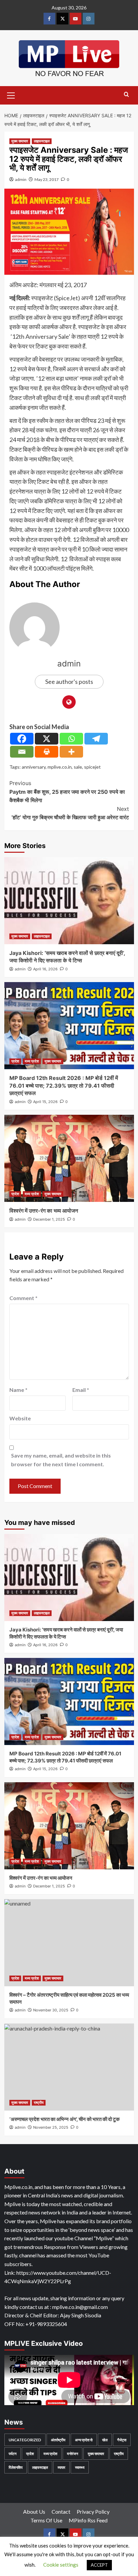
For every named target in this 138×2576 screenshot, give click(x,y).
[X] (47, 739)
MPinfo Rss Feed (88, 2520)
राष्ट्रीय (39, 2103)
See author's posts (69, 682)
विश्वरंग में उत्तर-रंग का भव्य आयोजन (44, 1211)
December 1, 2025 (49, 1219)
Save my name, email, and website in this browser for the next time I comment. (61, 1460)
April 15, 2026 (45, 1102)
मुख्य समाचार (20, 141)
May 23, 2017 (47, 179)
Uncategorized (25, 2440)
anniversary (34, 767)
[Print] (47, 752)
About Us (34, 2511)
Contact (61, 2511)
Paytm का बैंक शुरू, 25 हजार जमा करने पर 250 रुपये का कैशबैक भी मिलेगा (67, 792)
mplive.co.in (60, 767)
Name (18, 1390)
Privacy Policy (93, 2511)
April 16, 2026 (45, 969)
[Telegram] (96, 739)
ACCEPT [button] (99, 2565)
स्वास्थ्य (80, 2467)
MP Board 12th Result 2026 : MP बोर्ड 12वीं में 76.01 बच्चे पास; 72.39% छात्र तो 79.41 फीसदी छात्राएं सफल (64, 1085)
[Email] (22, 752)
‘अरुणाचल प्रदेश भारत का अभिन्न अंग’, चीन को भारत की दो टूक (64, 2119)
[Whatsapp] (71, 739)
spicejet (92, 767)
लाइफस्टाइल (42, 141)
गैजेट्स (122, 2440)
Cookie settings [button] (61, 2565)
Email (81, 1390)
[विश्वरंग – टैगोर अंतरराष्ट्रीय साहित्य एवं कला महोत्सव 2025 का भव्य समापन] (69, 1943)
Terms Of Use (46, 2520)
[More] (71, 752)
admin (21, 179)
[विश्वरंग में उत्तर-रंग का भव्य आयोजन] (69, 1158)
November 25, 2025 (51, 2127)
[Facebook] (22, 739)
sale (78, 767)
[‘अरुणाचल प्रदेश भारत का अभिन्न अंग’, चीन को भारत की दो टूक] (69, 2067)
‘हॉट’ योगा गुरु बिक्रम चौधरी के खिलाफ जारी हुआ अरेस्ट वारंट (70, 813)
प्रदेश (15, 1061)
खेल (105, 2440)
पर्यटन (13, 2454)
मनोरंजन (73, 2454)
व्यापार (61, 2467)
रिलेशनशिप (16, 2467)
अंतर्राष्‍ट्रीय (58, 2440)
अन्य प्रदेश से (84, 2440)
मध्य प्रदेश (32, 1061)
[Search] (126, 95)
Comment (23, 1298)
